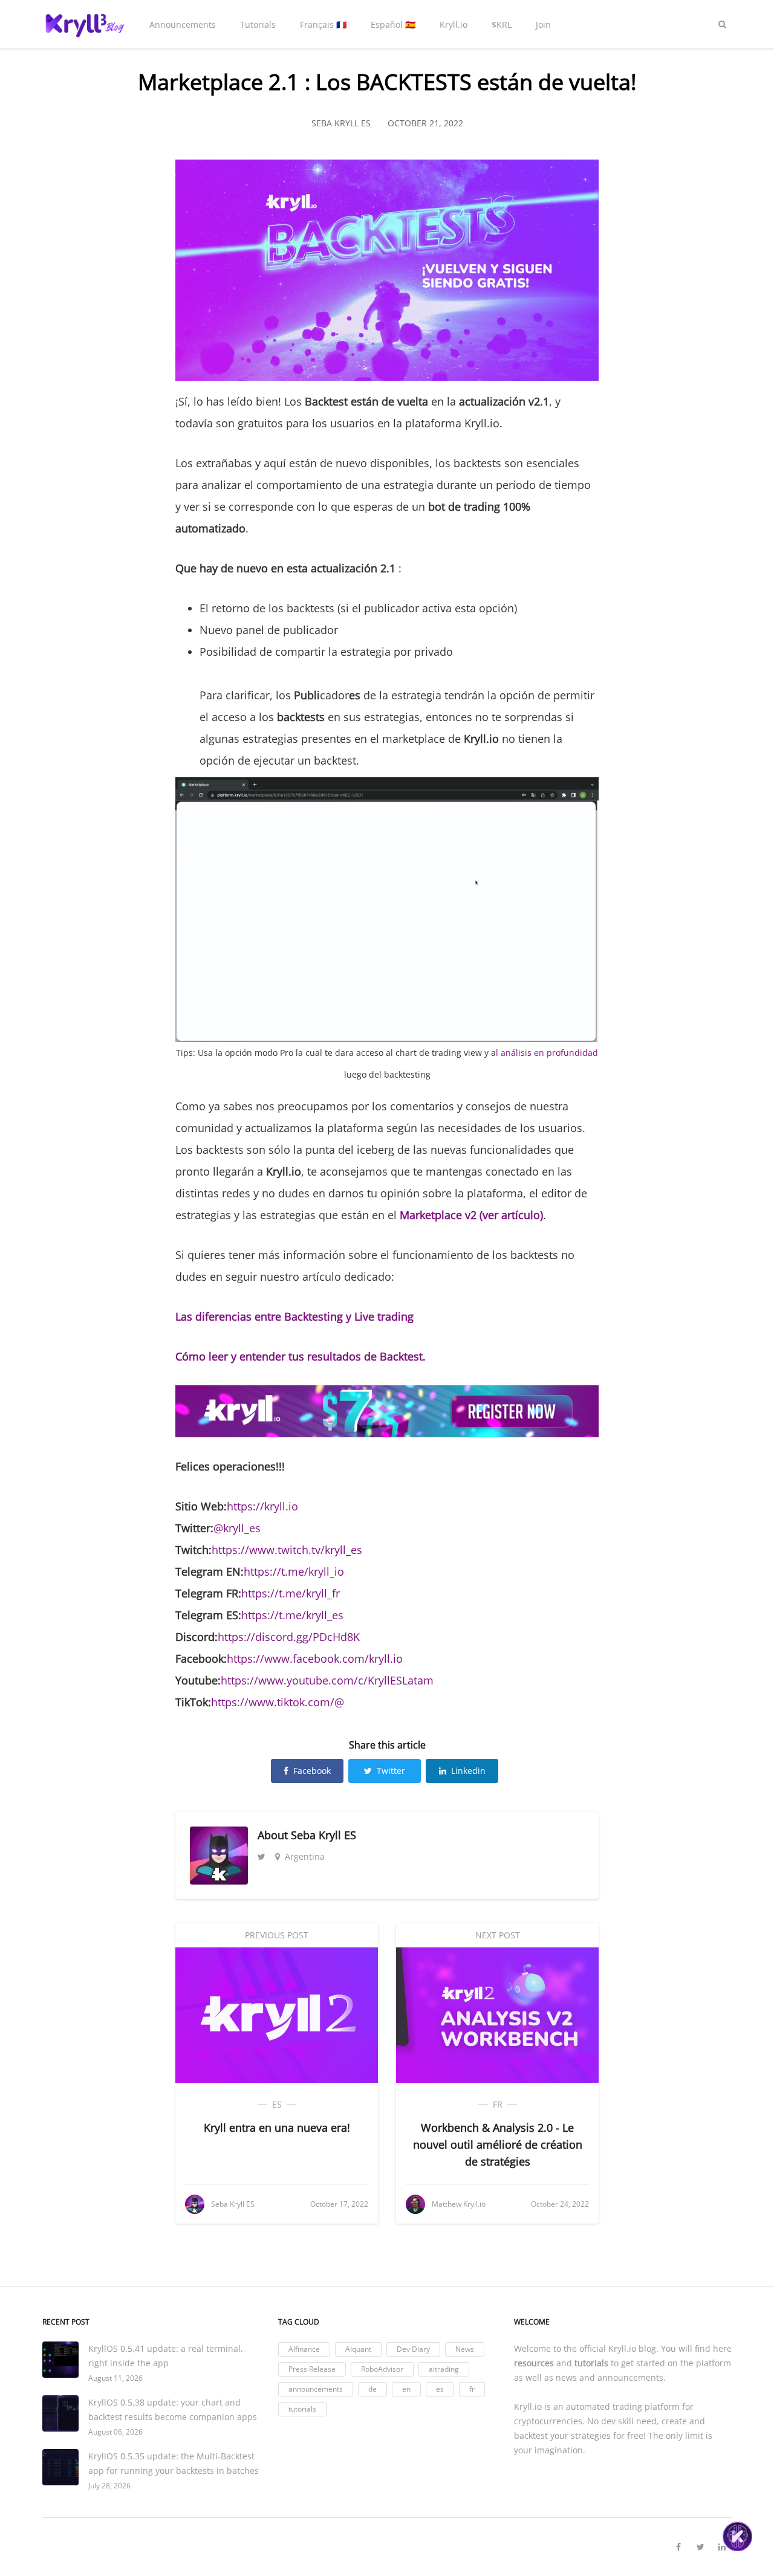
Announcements (183, 24)
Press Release (312, 2369)
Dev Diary (413, 2349)
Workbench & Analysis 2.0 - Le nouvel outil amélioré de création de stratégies (498, 2144)
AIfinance (304, 2349)
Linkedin (468, 1771)
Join (543, 24)
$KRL (502, 24)
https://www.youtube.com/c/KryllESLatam (327, 1680)
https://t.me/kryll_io (294, 1571)
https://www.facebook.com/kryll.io (315, 1659)
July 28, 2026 (109, 2486)
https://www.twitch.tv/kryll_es (287, 1550)
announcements (316, 2389)
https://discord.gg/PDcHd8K (289, 1637)
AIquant (358, 2349)
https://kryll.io (262, 1506)
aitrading (444, 2369)
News (465, 2349)
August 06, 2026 (115, 2432)
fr (498, 2104)
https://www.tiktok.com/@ (278, 1702)
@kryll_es (237, 1528)
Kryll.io (454, 24)
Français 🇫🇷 (323, 24)
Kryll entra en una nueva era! (277, 2128)
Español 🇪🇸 (393, 24)
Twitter (391, 1771)
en (406, 2389)
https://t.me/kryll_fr (291, 1593)
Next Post (498, 1935)
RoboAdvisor (382, 2369)
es (277, 2104)
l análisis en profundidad (547, 1053)
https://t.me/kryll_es (292, 1615)
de (372, 2389)
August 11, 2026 (115, 2378)
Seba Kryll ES (324, 1835)
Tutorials (258, 24)
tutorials (302, 2409)
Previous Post (277, 1935)
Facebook (312, 1771)
